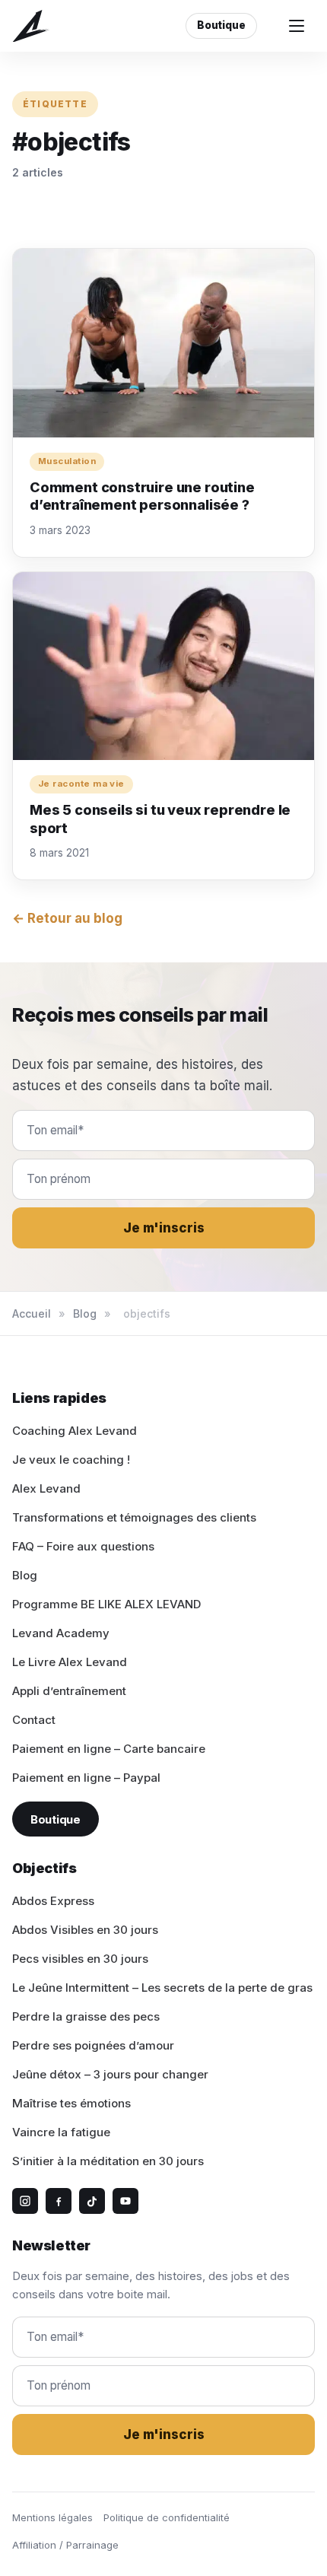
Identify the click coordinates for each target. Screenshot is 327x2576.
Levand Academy (61, 1633)
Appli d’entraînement (69, 1691)
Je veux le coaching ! (71, 1460)
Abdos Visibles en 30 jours (85, 1930)
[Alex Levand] (31, 26)
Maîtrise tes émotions (71, 2103)
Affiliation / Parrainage (65, 2545)
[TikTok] (92, 2201)
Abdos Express (53, 1901)
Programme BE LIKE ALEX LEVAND (106, 1604)
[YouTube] (125, 2201)
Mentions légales (52, 2517)
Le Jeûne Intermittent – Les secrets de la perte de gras (162, 1988)
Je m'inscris (164, 1228)
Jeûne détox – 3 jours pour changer (110, 2074)
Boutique (221, 25)
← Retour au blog (67, 918)
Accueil (32, 1313)
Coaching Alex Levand (75, 1431)
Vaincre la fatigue (61, 2132)
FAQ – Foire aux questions (83, 1546)
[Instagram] (25, 2201)
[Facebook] (59, 2201)
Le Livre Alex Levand (70, 1662)
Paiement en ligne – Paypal (86, 1778)
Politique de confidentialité (167, 2517)
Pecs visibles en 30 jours (80, 1959)
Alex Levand (46, 1488)
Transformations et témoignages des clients (134, 1517)
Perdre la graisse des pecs (86, 2016)
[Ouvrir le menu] (297, 26)
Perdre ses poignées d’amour (93, 2045)
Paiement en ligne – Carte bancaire (109, 1749)
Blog (85, 1313)
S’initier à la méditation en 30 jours (108, 2161)
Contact (34, 1720)
